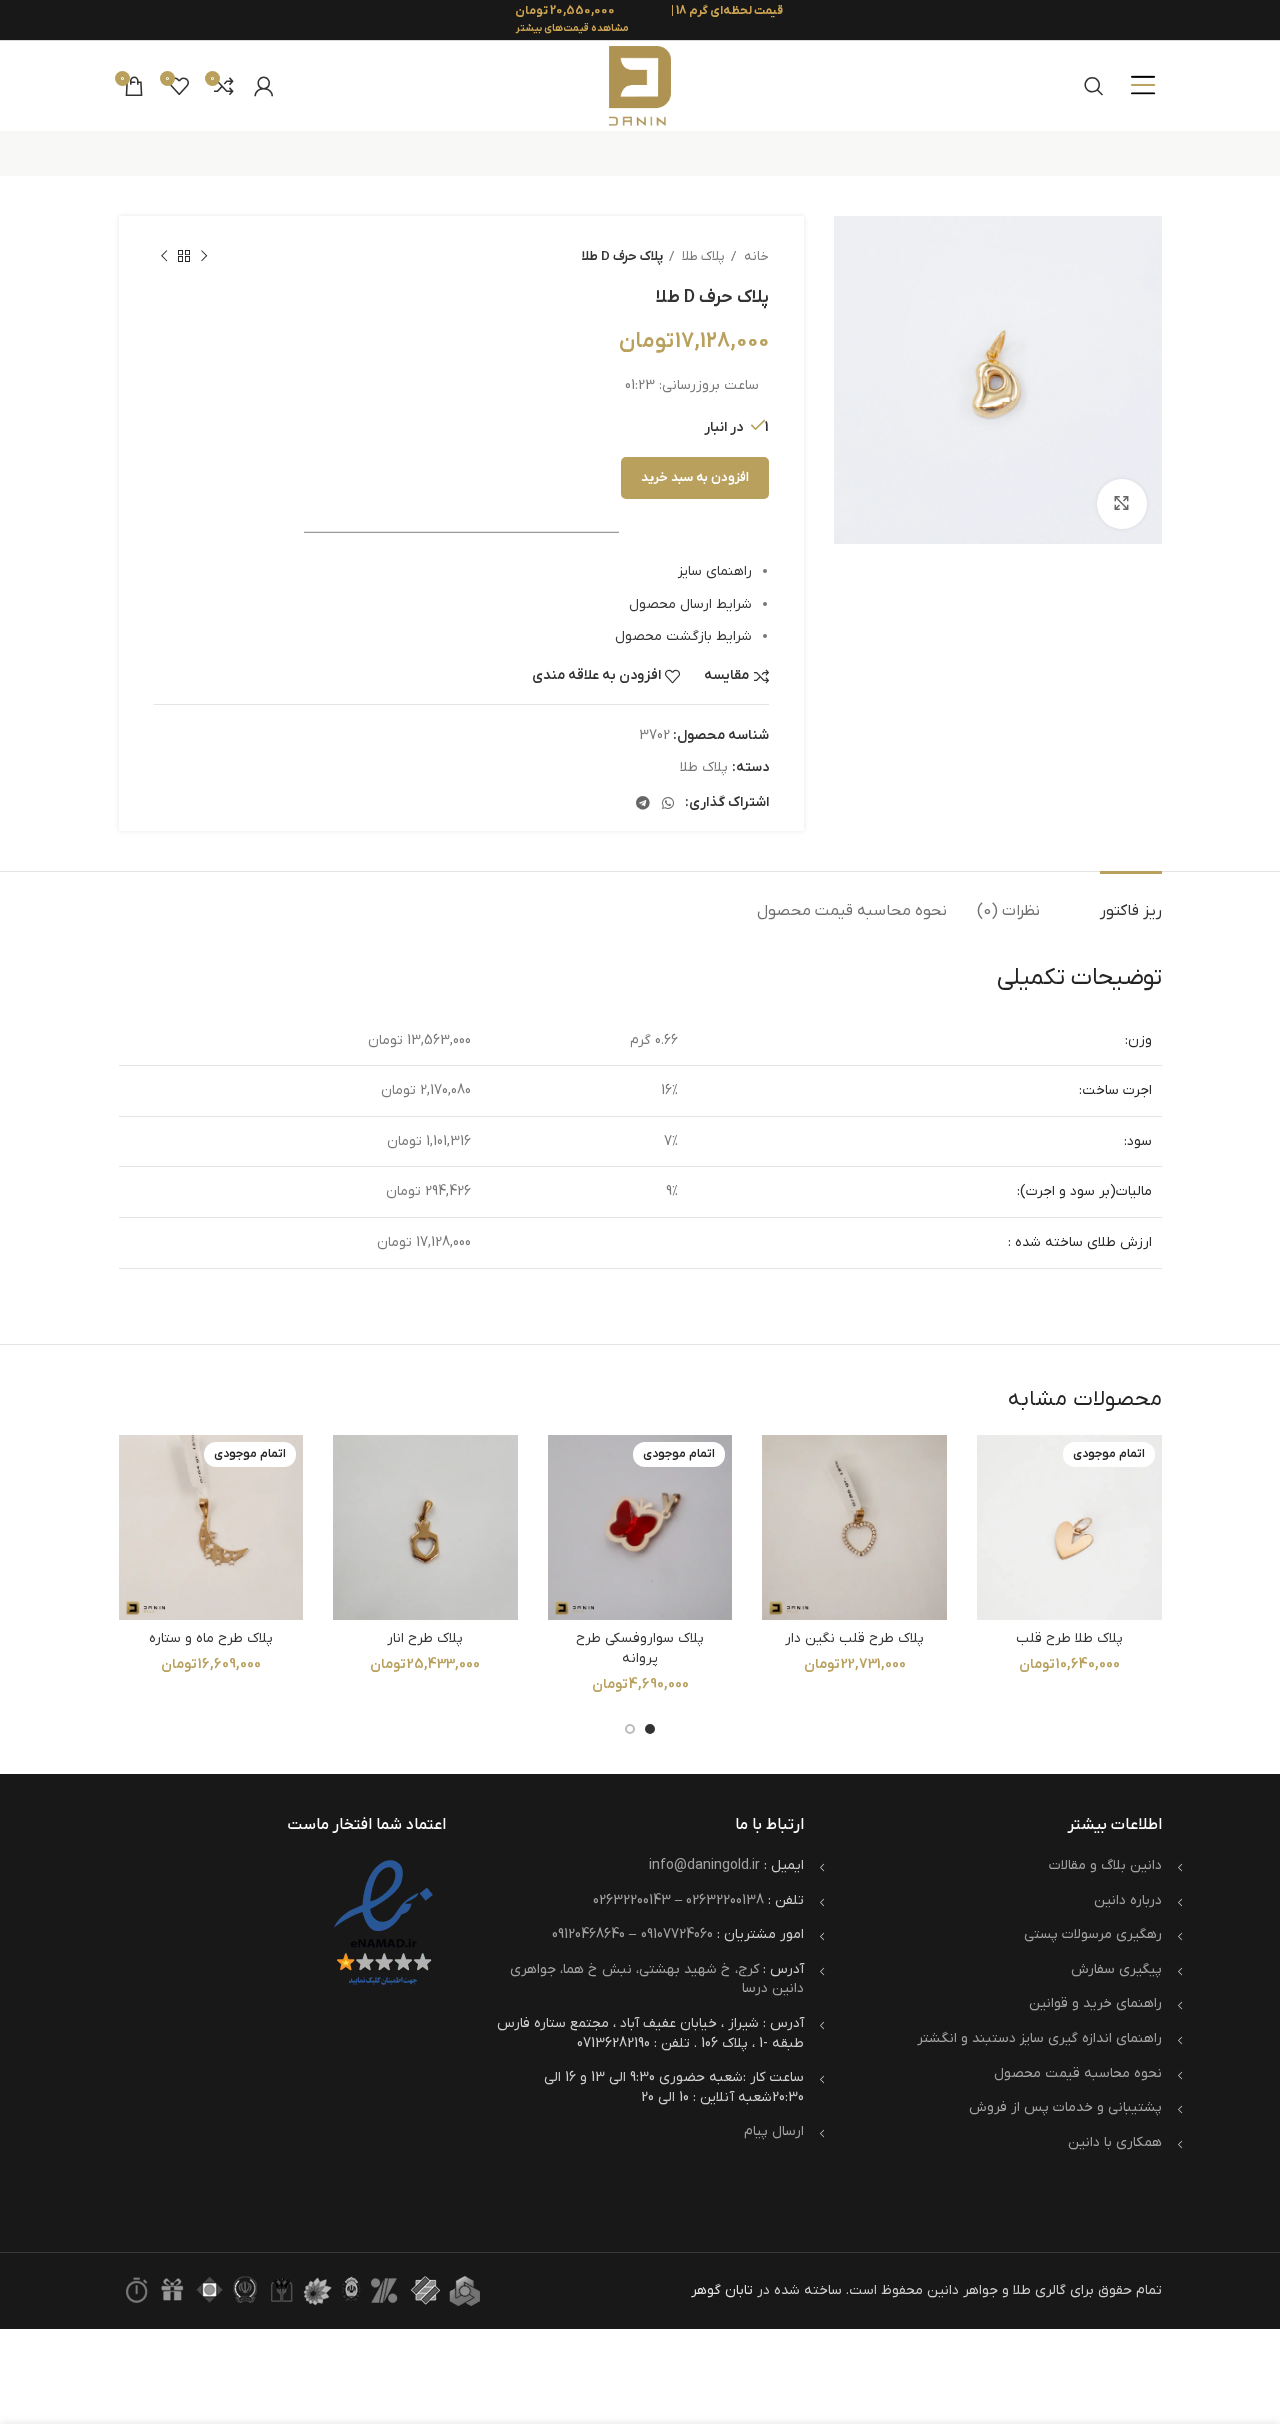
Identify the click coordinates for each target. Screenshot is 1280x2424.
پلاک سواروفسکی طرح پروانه (640, 1648)
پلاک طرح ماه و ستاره (211, 1638)
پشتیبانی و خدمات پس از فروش (1065, 2107)
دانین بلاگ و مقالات (1105, 1865)
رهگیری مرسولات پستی (1093, 1934)
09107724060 (677, 1934)
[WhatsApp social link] (668, 803)
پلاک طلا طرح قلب (1069, 1638)
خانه (755, 256)
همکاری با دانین (1115, 2142)
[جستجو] (1094, 86)
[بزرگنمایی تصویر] (1122, 504)
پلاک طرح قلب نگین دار (854, 1638)
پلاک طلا (702, 256)
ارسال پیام (774, 2131)
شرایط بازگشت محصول (683, 636)
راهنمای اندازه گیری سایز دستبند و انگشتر (1039, 2038)
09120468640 (588, 1934)
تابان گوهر (722, 2290)
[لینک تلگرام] (643, 803)
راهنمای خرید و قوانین (1095, 2003)
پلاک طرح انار (425, 1638)
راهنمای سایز (715, 571)
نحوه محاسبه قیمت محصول (1078, 2073)
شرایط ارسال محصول (690, 604)
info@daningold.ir (704, 1865)
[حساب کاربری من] (264, 86)
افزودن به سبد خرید (695, 477)
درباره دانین (1128, 1900)
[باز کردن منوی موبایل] (1143, 86)
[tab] (1131, 901)
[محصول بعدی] (164, 257)
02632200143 (632, 1900)
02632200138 (725, 1900)
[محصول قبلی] (204, 257)
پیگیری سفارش (1116, 1969)
